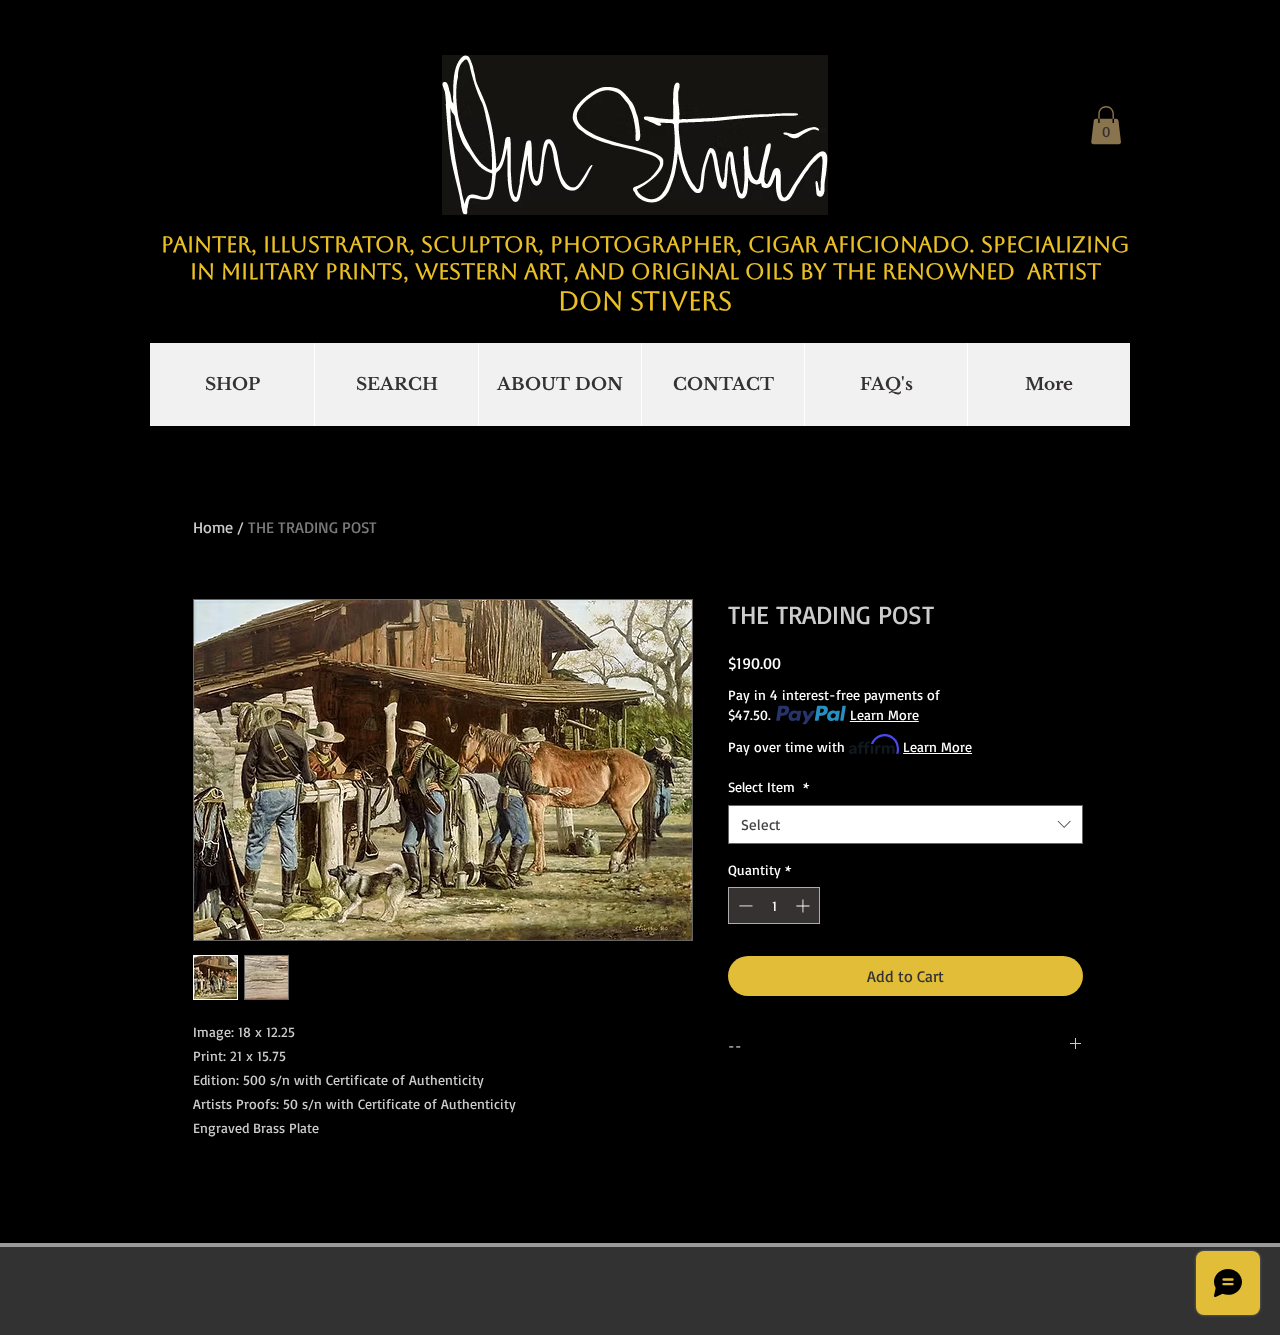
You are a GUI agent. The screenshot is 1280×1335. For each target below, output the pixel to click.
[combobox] (905, 824)
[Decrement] (743, 905)
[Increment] (804, 905)
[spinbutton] (774, 905)
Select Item (768, 786)
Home (213, 527)
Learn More (884, 714)
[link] (1106, 125)
